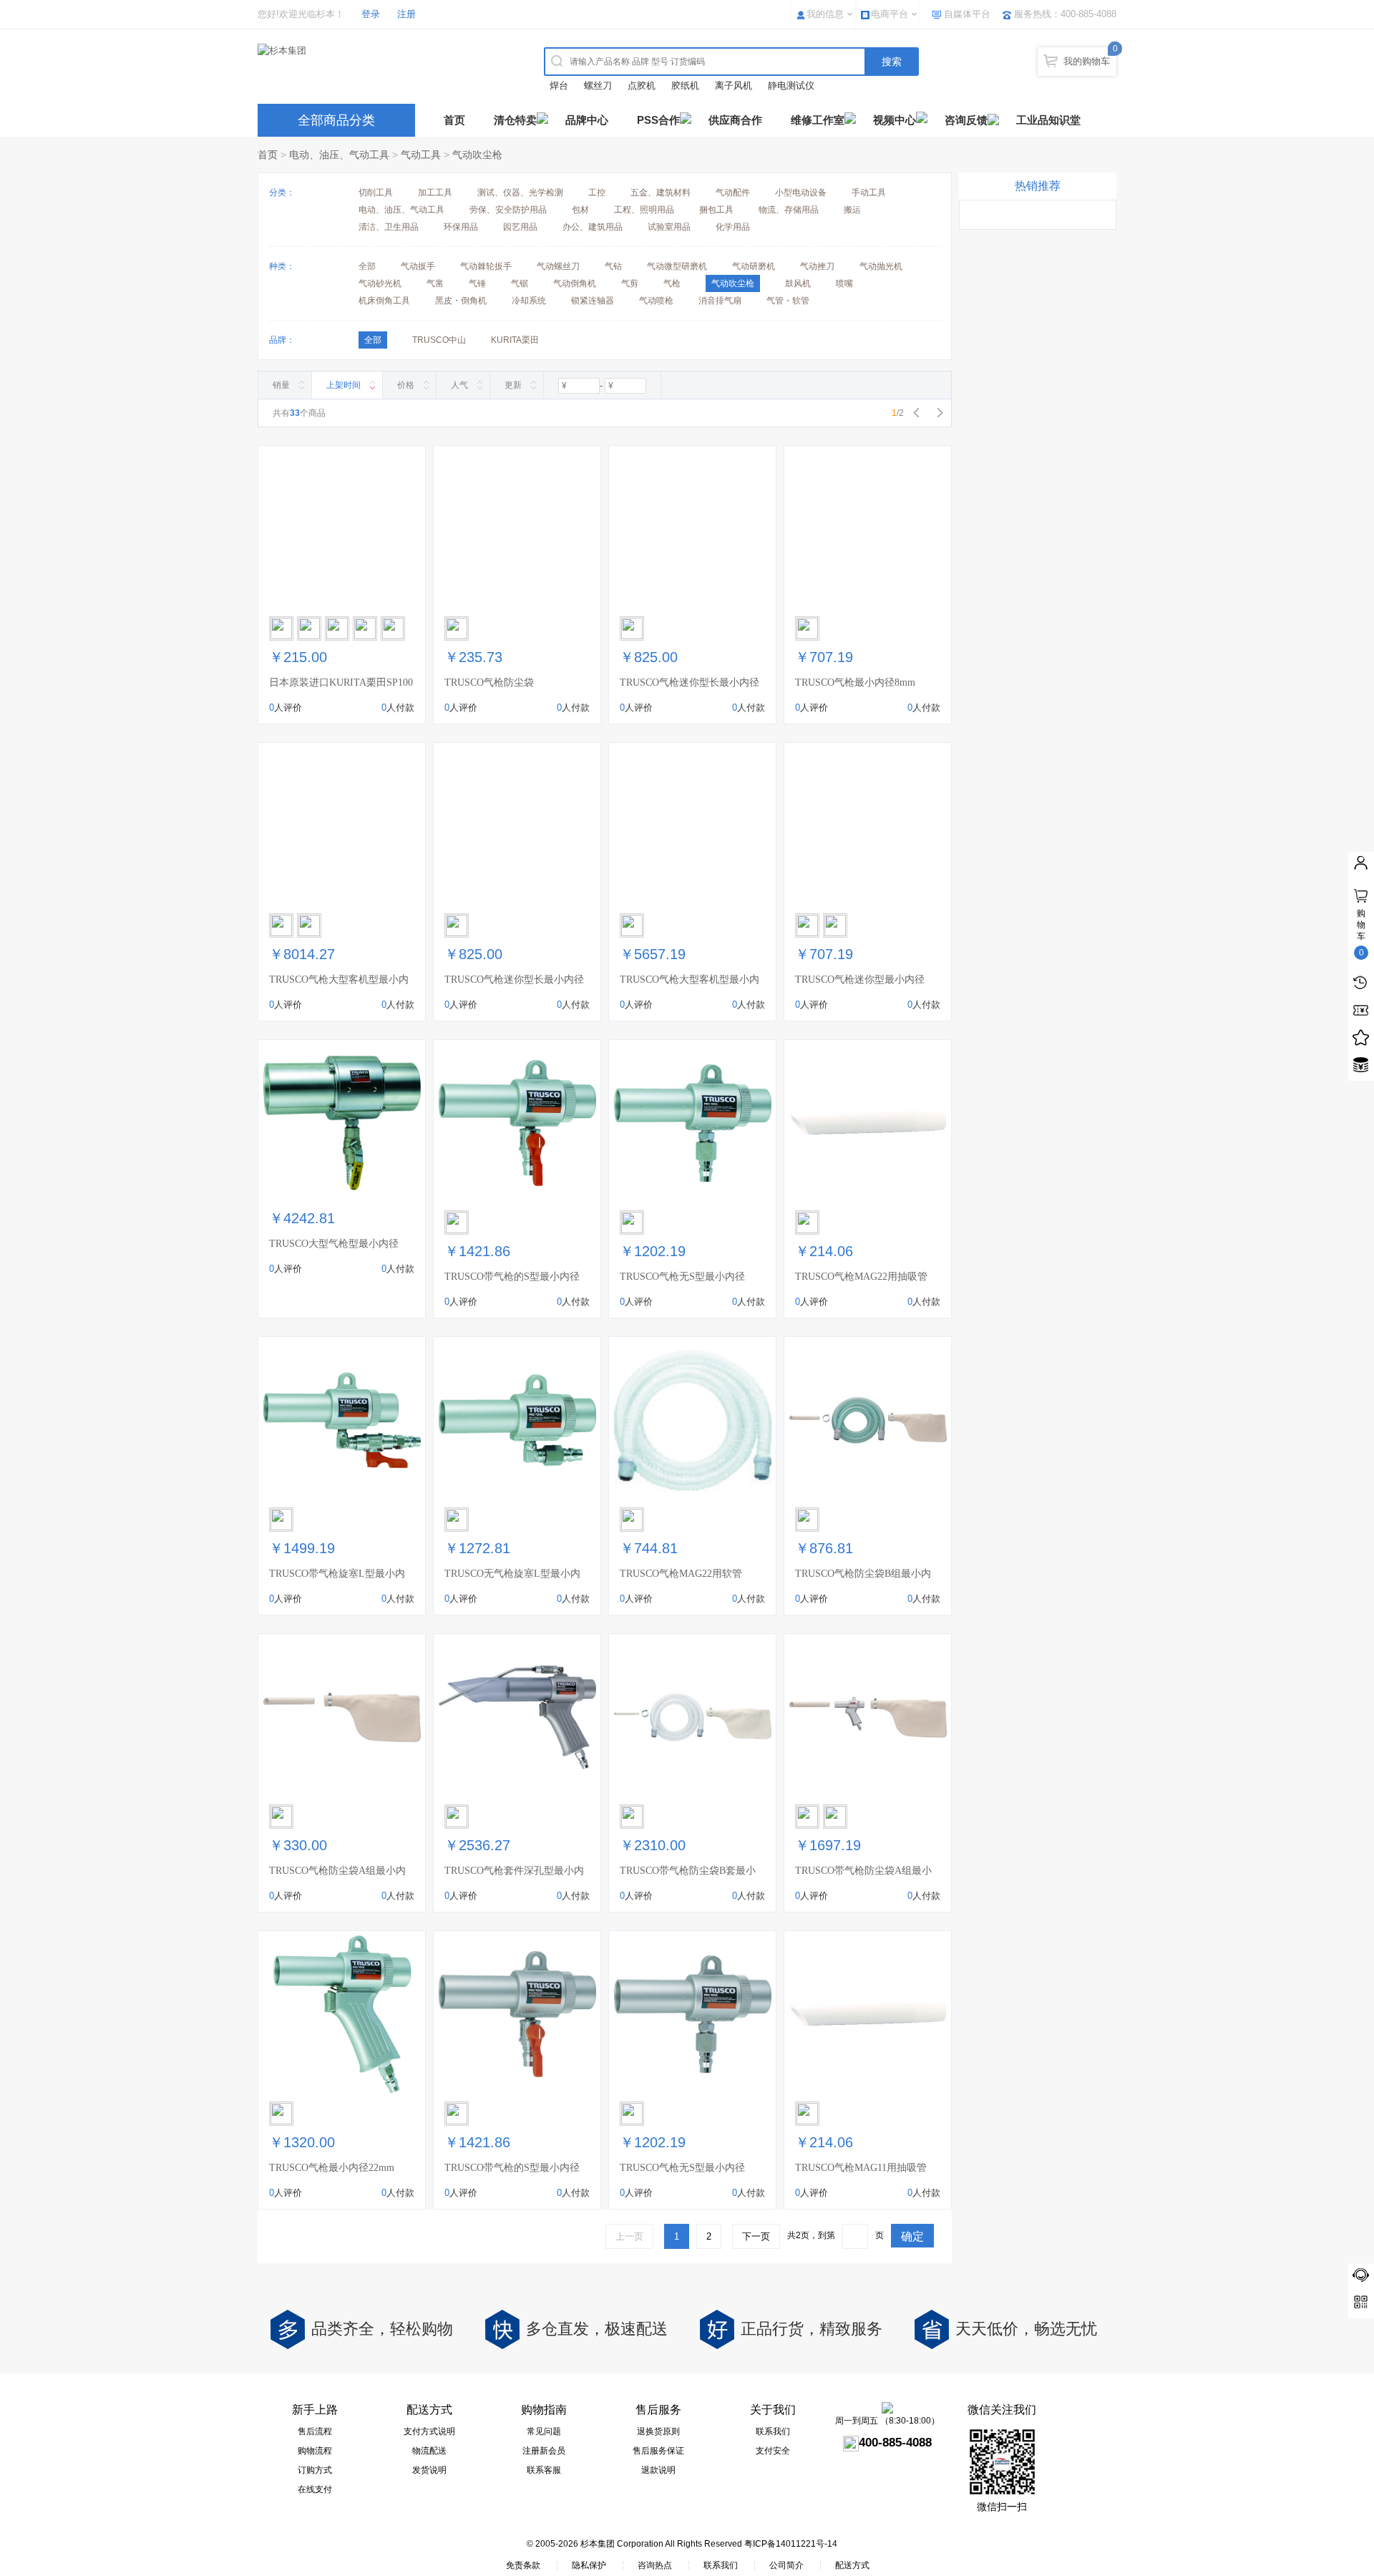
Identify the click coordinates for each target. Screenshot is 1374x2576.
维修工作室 (818, 120)
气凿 (435, 283)
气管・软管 (788, 301)
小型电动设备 (801, 193)
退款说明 (658, 2470)
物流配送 (429, 2451)
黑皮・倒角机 (461, 301)
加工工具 (435, 193)
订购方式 (315, 2470)
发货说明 (429, 2470)
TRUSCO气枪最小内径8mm (855, 682)
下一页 (756, 2236)
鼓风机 (798, 283)
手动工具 (869, 193)
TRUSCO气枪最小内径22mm (332, 2168)
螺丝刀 (598, 86)
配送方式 (852, 2565)
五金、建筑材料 (661, 193)
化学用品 (733, 227)
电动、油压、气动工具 (339, 155)
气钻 (613, 266)
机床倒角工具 (384, 301)
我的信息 (825, 14)
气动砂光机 (380, 283)
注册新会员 (544, 2451)
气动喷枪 (656, 301)
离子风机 (734, 86)
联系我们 (773, 2431)
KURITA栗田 (515, 340)
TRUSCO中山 (439, 340)
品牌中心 (587, 120)
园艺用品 (520, 227)
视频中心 (895, 120)
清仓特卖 (515, 120)
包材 (580, 210)
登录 (371, 14)
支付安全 (773, 2451)
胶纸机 (685, 86)
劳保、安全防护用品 (508, 210)
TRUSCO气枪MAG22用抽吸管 (861, 1277)
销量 (281, 385)
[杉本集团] (383, 51)
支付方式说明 (429, 2431)
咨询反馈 (966, 120)
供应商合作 (735, 120)
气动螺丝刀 (558, 266)
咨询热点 (655, 2565)
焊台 (559, 86)
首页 (454, 120)
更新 (513, 385)
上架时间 (343, 385)
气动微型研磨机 (677, 266)
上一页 (629, 2236)
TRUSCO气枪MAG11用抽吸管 (861, 2168)
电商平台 (890, 14)
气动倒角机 (575, 283)
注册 (406, 14)
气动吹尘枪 (477, 155)
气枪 (672, 283)
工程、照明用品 (644, 210)
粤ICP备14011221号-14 (791, 2544)
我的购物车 (1087, 61)
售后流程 (315, 2431)
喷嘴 (844, 283)
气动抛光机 (881, 266)
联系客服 (544, 2470)
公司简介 (786, 2565)
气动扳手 (418, 266)
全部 (367, 266)
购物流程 (315, 2451)
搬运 (852, 210)
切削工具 (376, 193)
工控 (597, 193)
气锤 (477, 283)
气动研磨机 (754, 266)
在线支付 (315, 2489)
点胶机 (642, 86)
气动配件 (733, 193)
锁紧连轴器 (593, 301)
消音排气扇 (720, 301)
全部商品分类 (336, 120)
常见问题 (544, 2431)
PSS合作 (658, 120)
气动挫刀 (817, 266)
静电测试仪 (791, 86)
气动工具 (421, 155)
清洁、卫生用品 (389, 227)
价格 (406, 385)
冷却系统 (529, 301)
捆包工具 (716, 210)
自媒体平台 (967, 14)
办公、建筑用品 (593, 227)
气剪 (630, 283)
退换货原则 (658, 2431)
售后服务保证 (658, 2451)
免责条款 (523, 2565)
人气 (459, 385)
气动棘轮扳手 (486, 266)
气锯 (520, 283)
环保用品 (461, 227)
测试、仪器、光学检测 (520, 193)
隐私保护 (589, 2565)
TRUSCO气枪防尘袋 (489, 682)
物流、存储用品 (789, 210)
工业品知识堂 (1048, 120)
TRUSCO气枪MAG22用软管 (681, 1574)
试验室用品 (669, 227)
